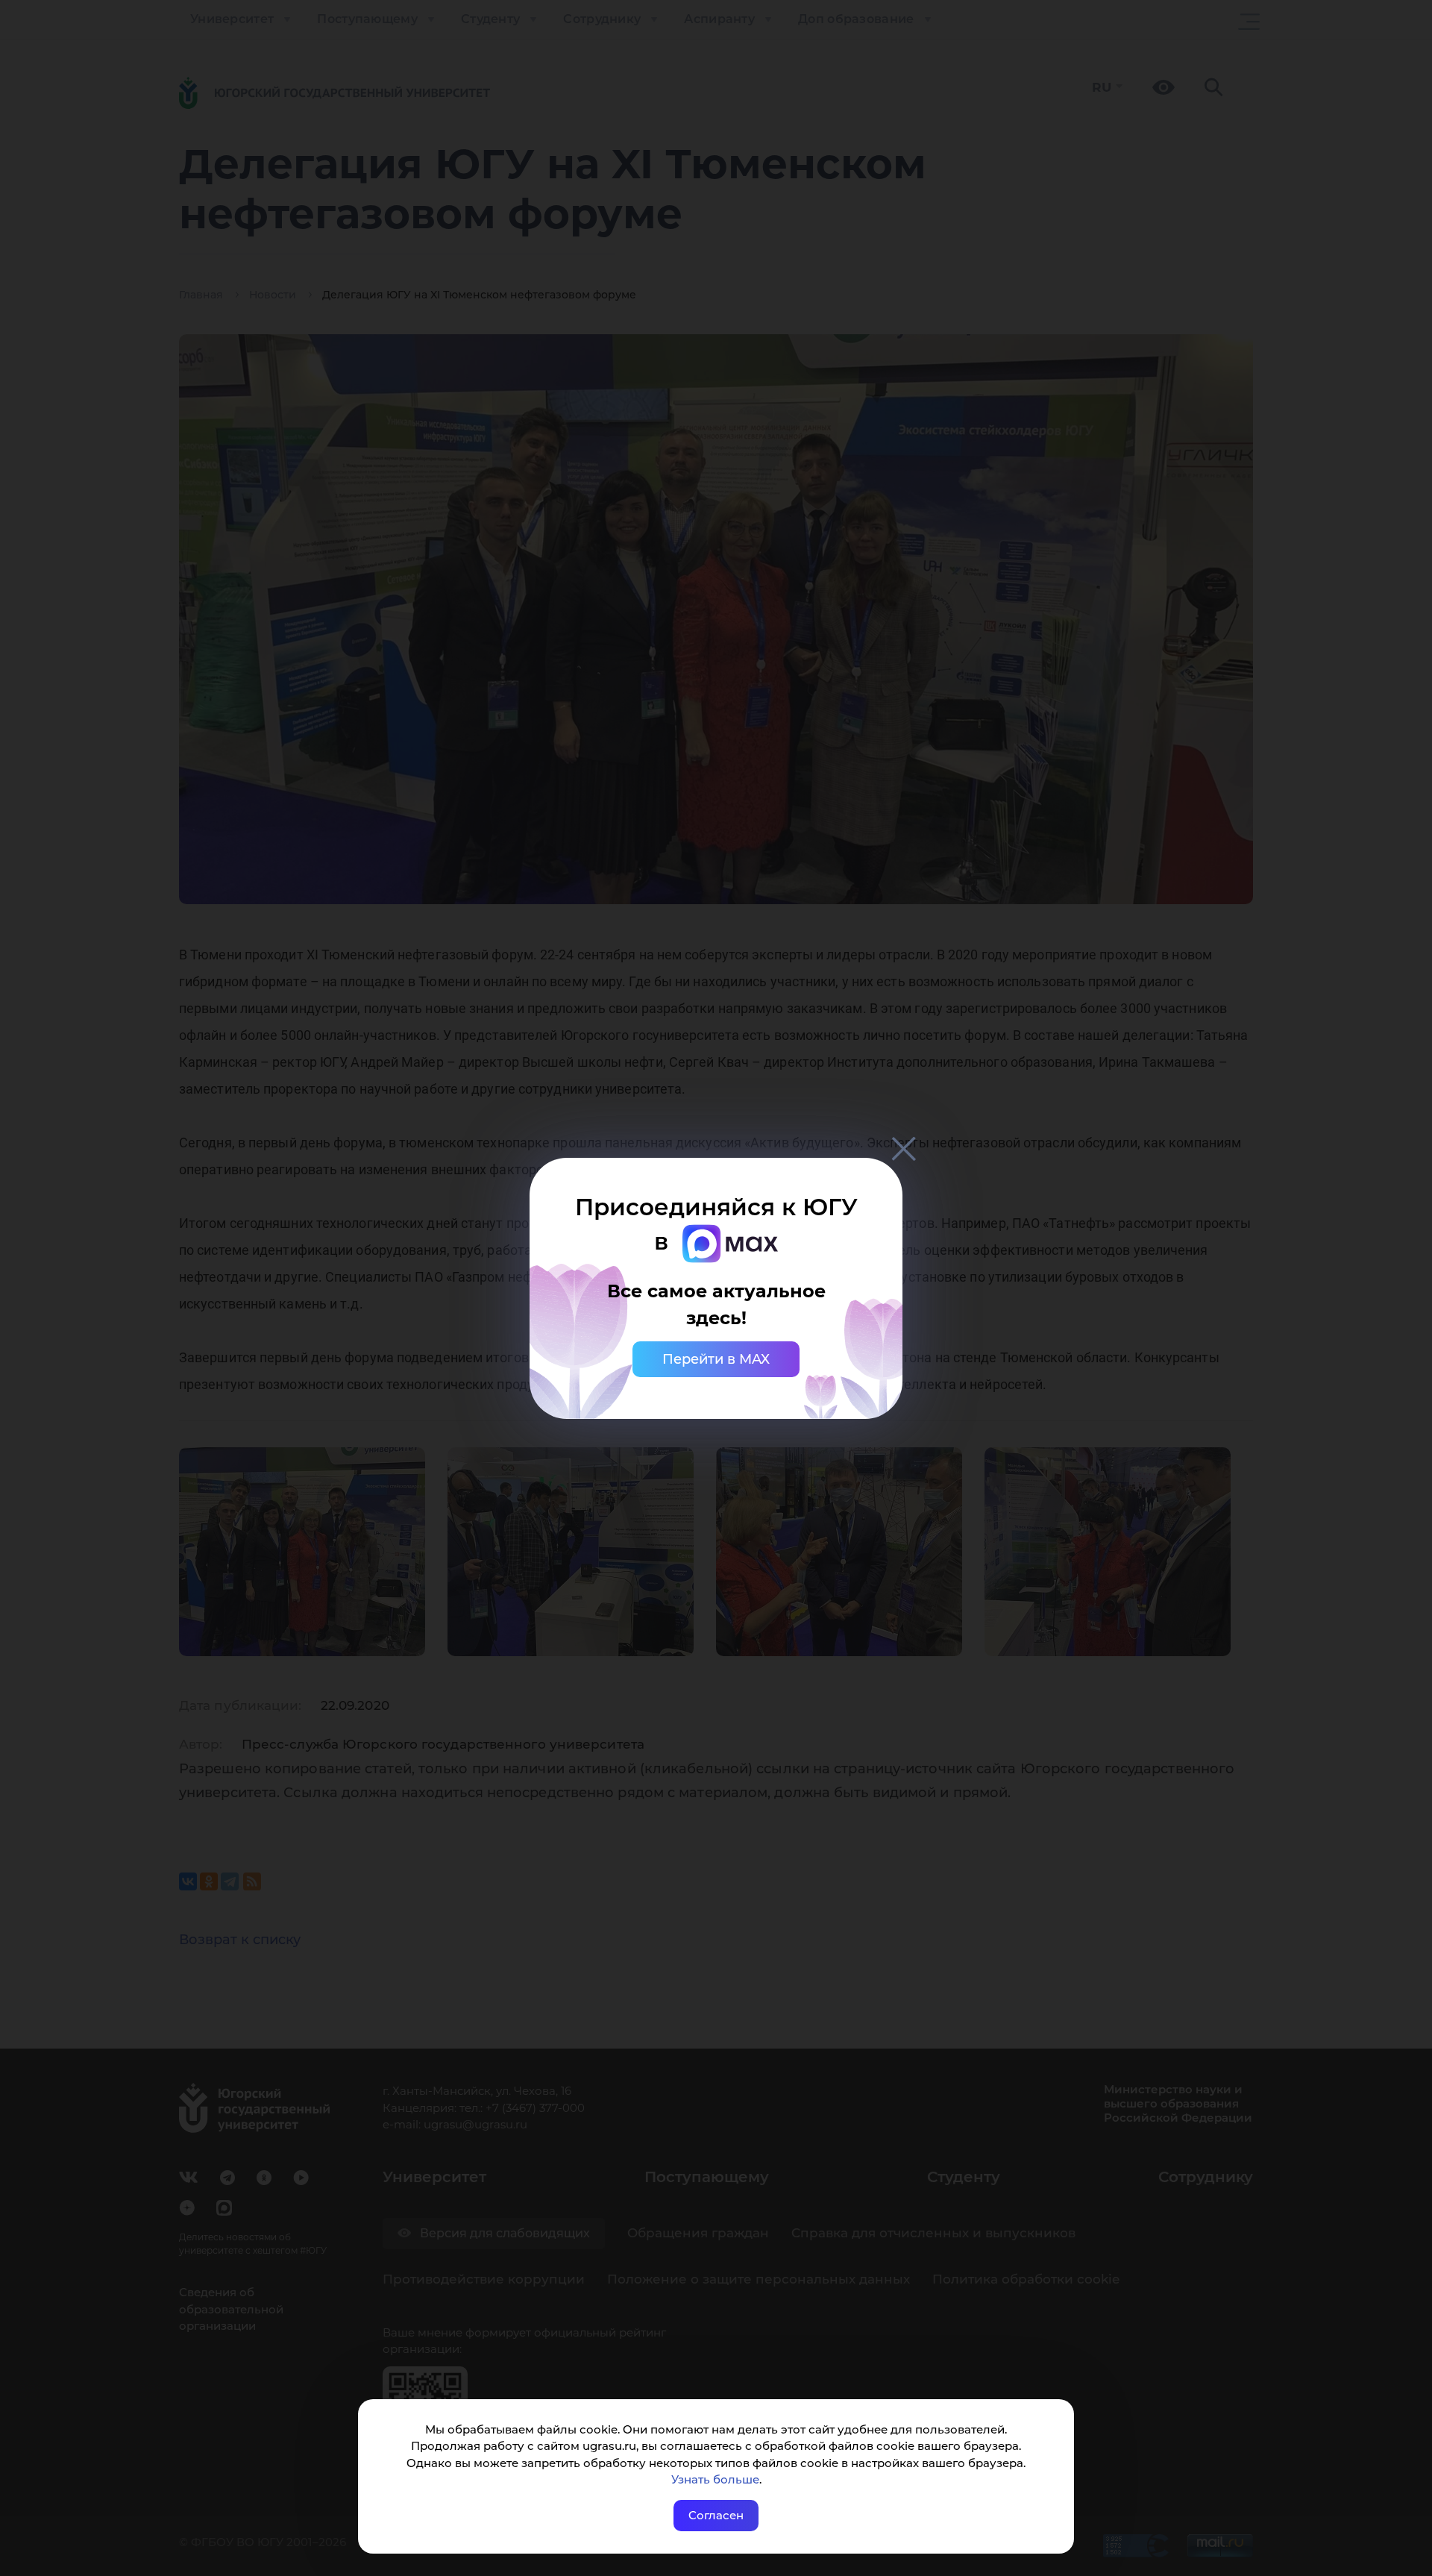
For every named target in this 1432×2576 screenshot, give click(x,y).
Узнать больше (715, 2479)
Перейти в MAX (716, 1359)
